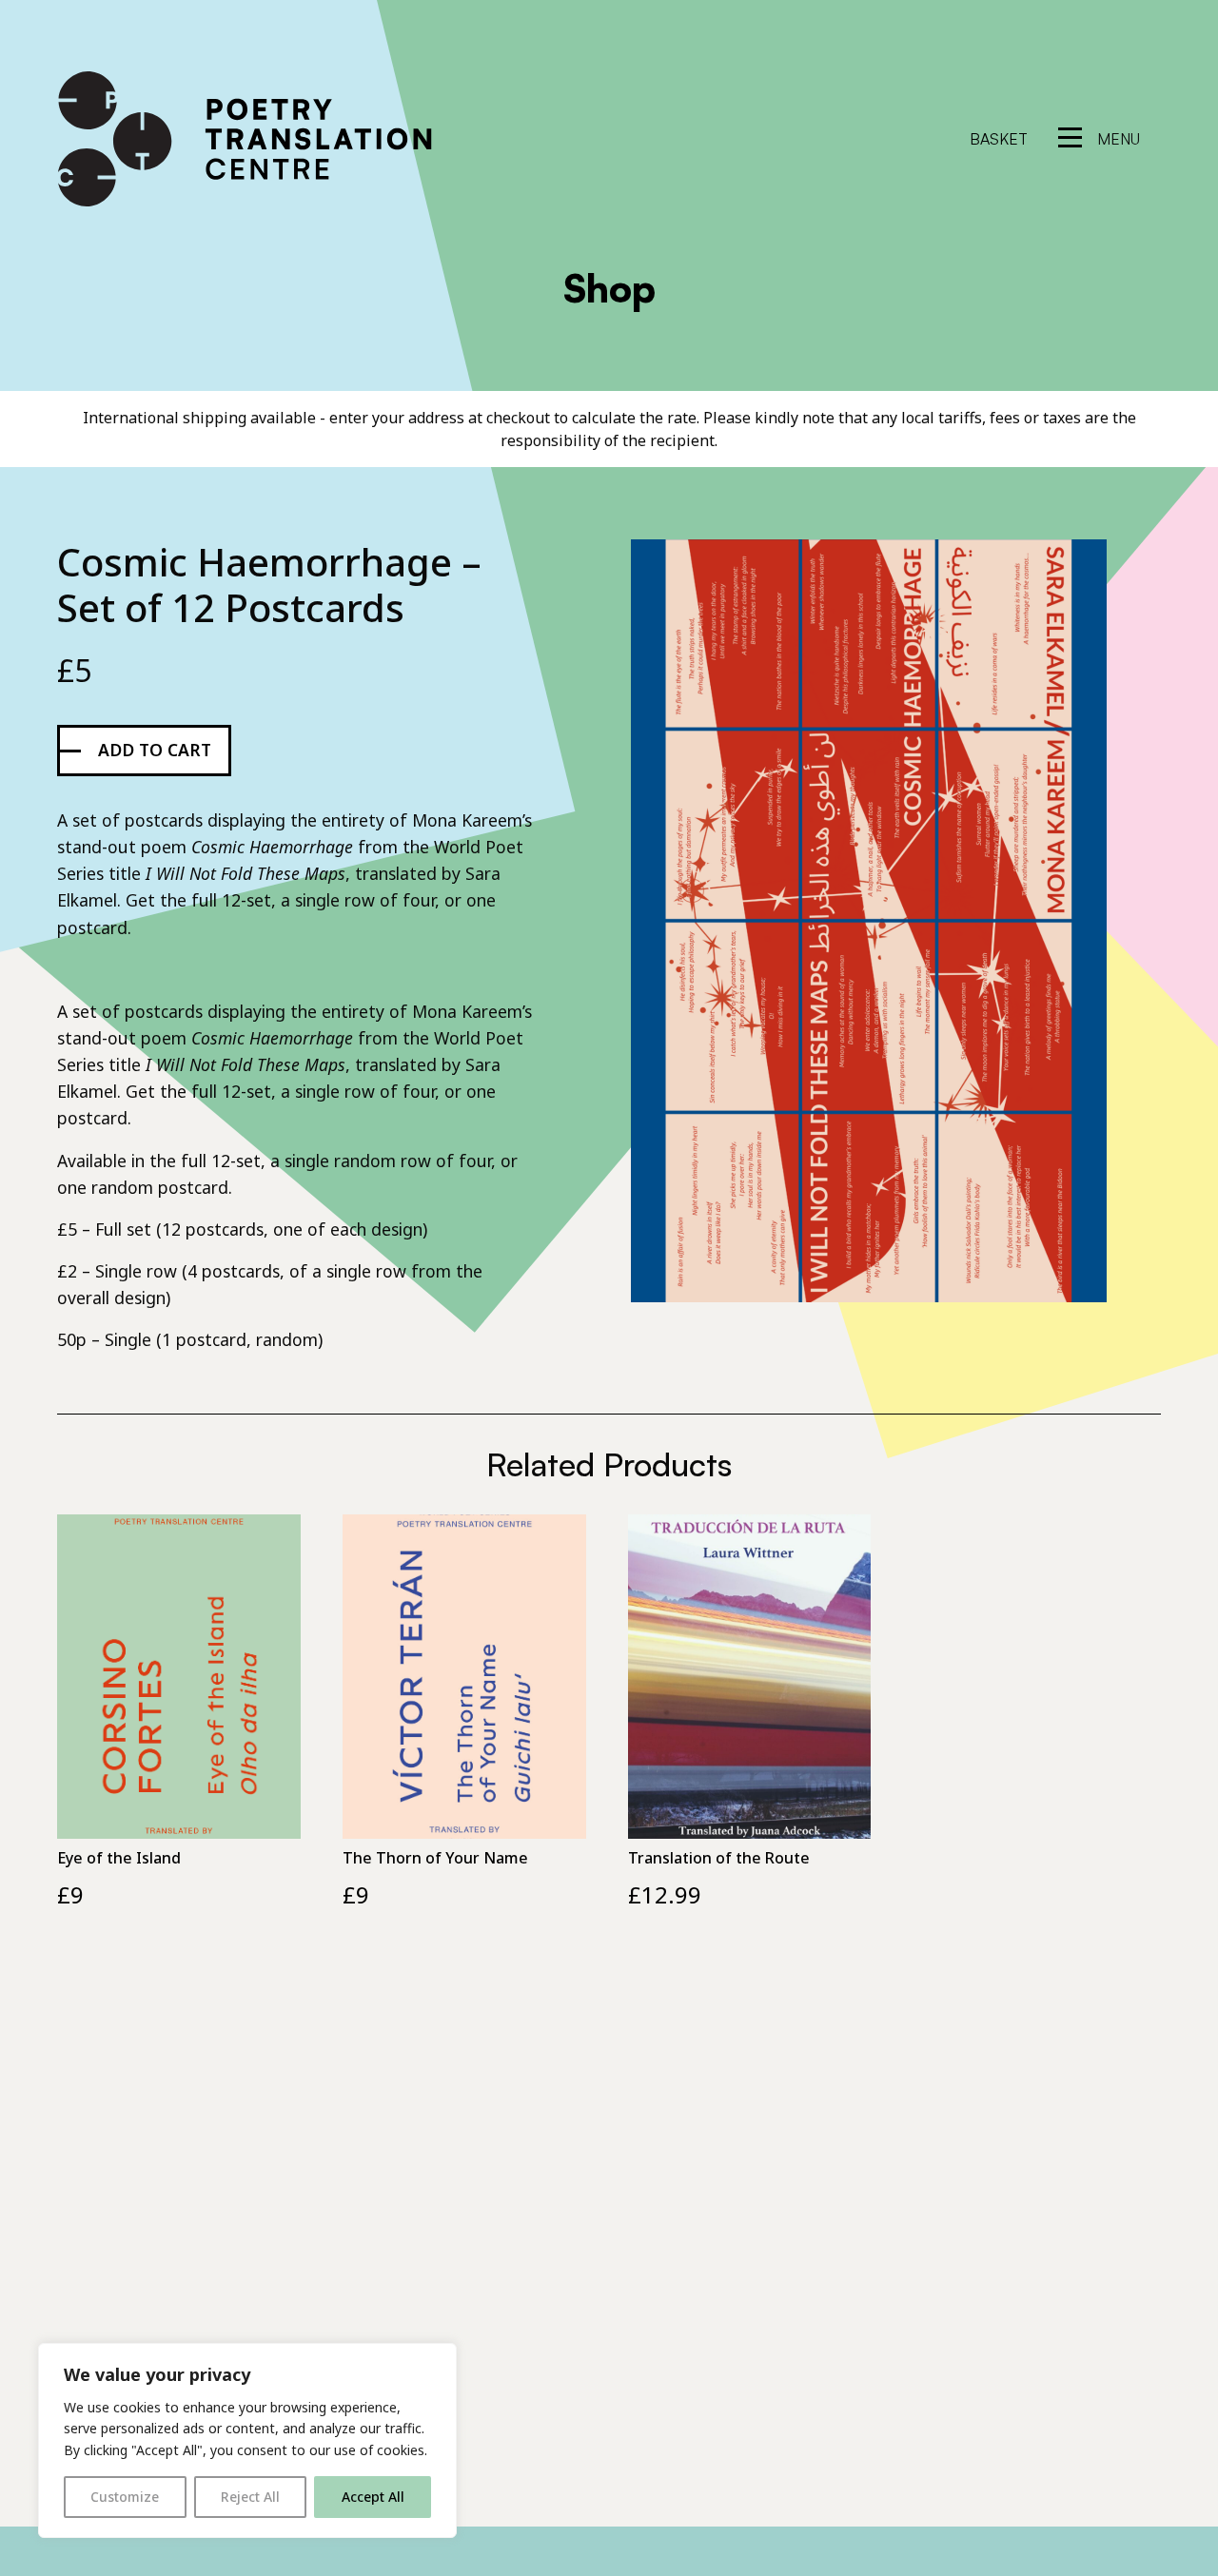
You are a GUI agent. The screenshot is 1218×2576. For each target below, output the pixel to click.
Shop (609, 288)
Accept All (373, 2497)
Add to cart (155, 750)
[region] (247, 2440)
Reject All (250, 2497)
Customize (125, 2497)
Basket (999, 139)
